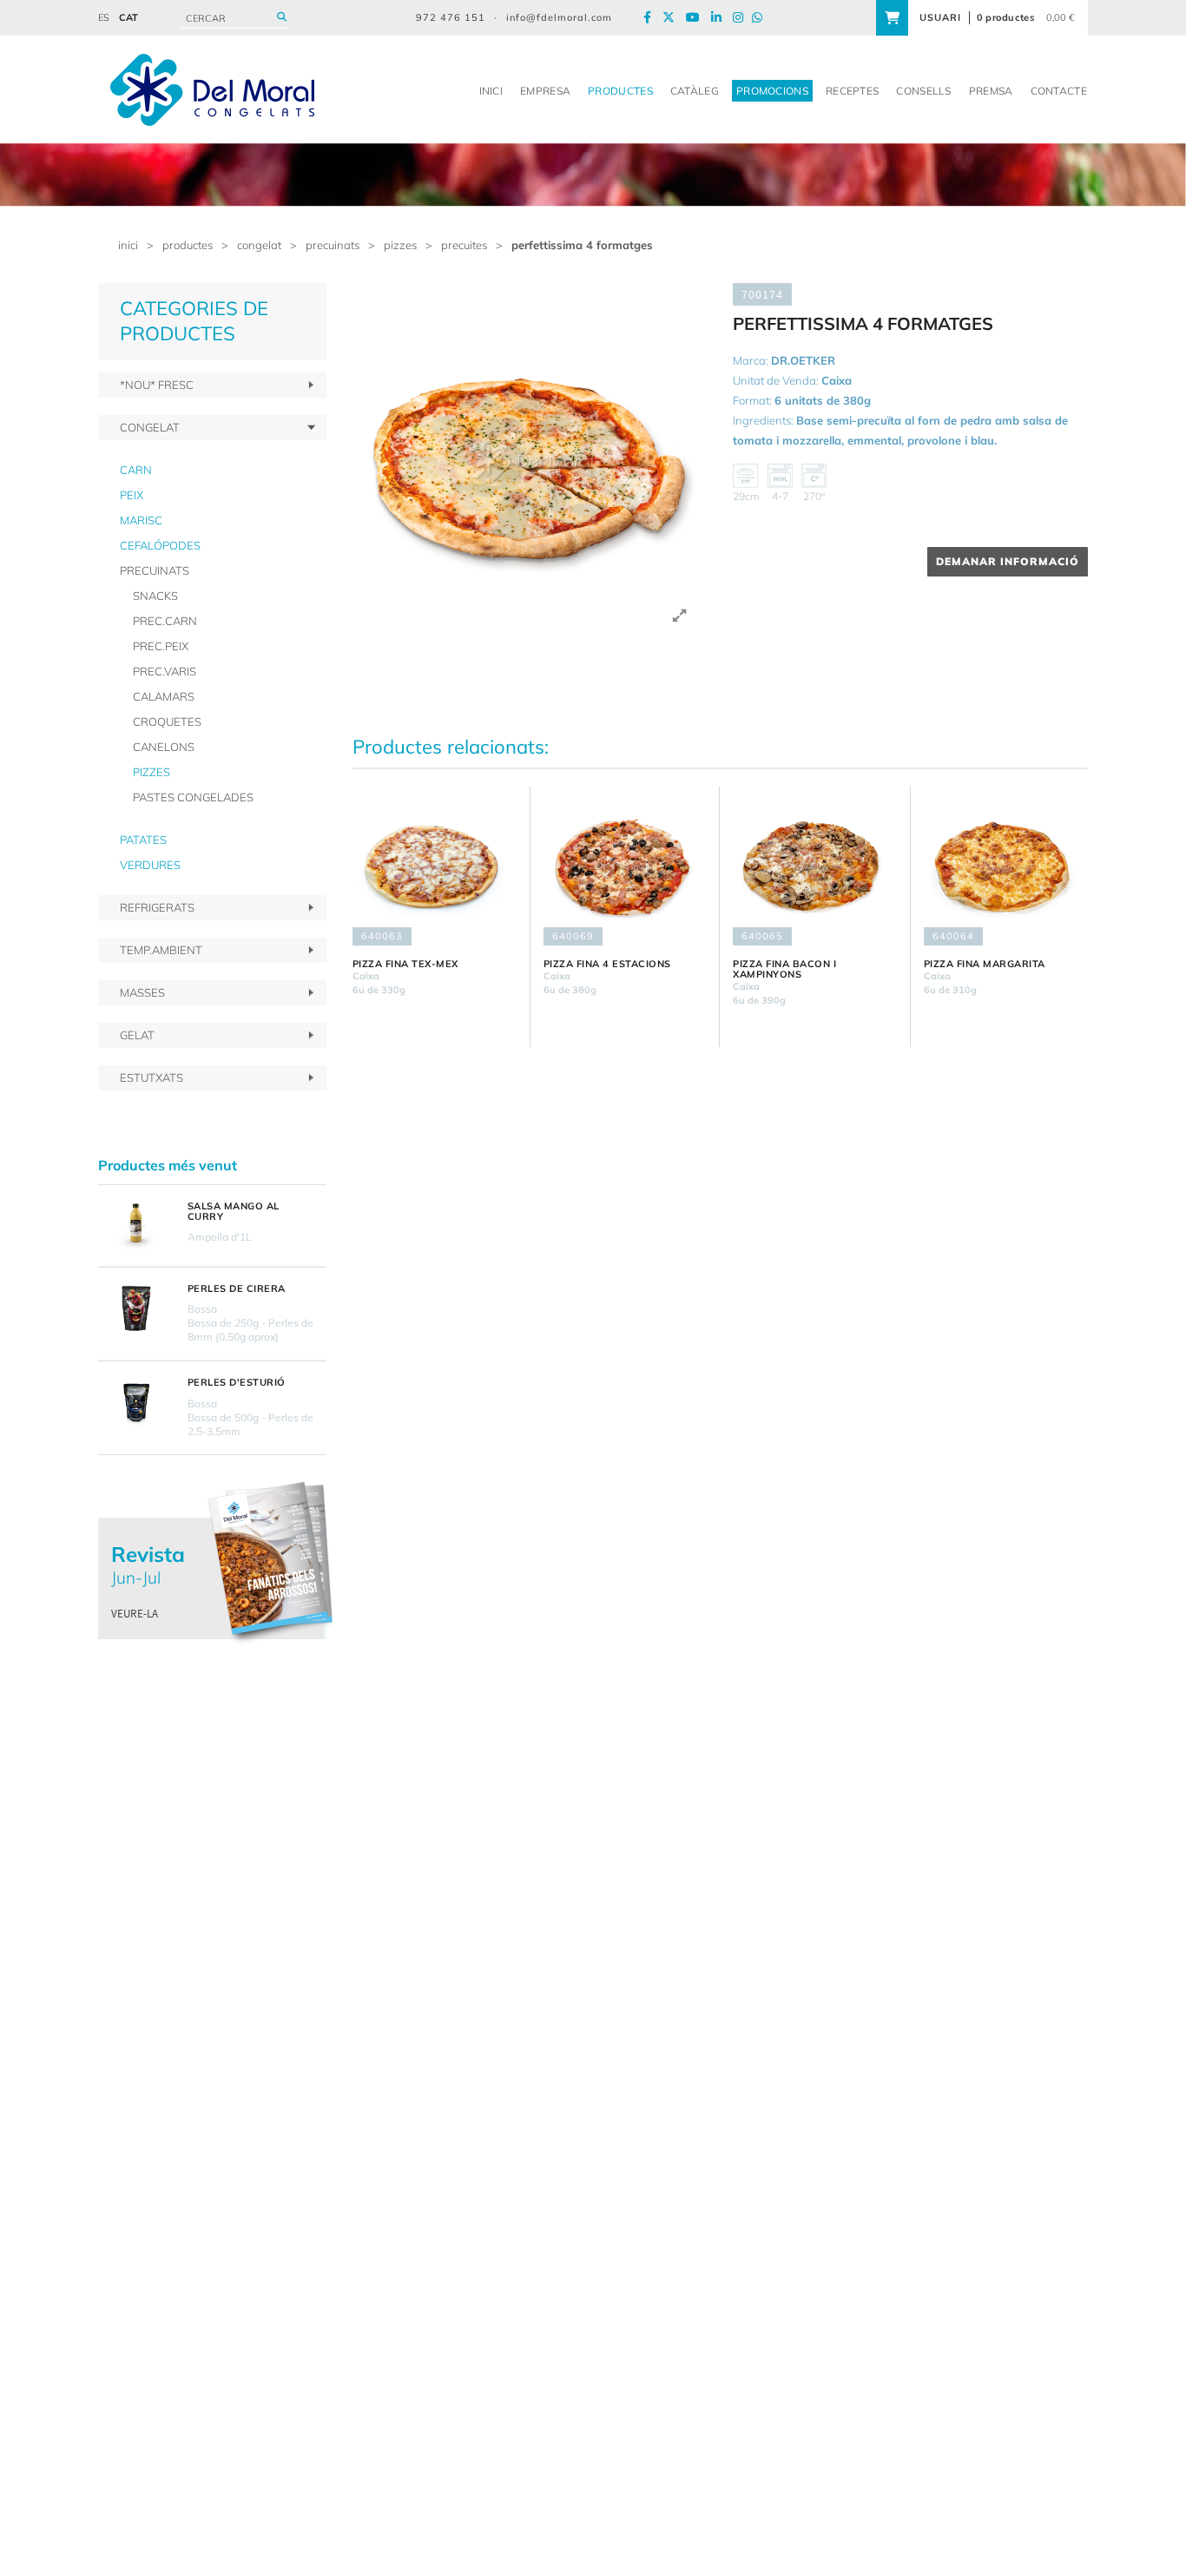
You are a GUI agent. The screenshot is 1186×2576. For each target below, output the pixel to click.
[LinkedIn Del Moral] (721, 18)
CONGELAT (259, 245)
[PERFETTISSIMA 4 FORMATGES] (530, 461)
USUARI (940, 17)
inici (128, 245)
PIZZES (400, 245)
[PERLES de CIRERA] (136, 1308)
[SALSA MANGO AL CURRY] (136, 1226)
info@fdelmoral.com (559, 17)
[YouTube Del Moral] (697, 18)
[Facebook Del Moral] (652, 18)
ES (104, 17)
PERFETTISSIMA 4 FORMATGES (582, 245)
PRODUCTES (188, 245)
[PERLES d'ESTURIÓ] (136, 1402)
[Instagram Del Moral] (742, 18)
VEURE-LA (135, 1614)
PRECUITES (464, 245)
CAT (128, 17)
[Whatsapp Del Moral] (761, 18)
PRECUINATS (333, 245)
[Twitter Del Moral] (673, 18)
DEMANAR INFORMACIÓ (1008, 561)
